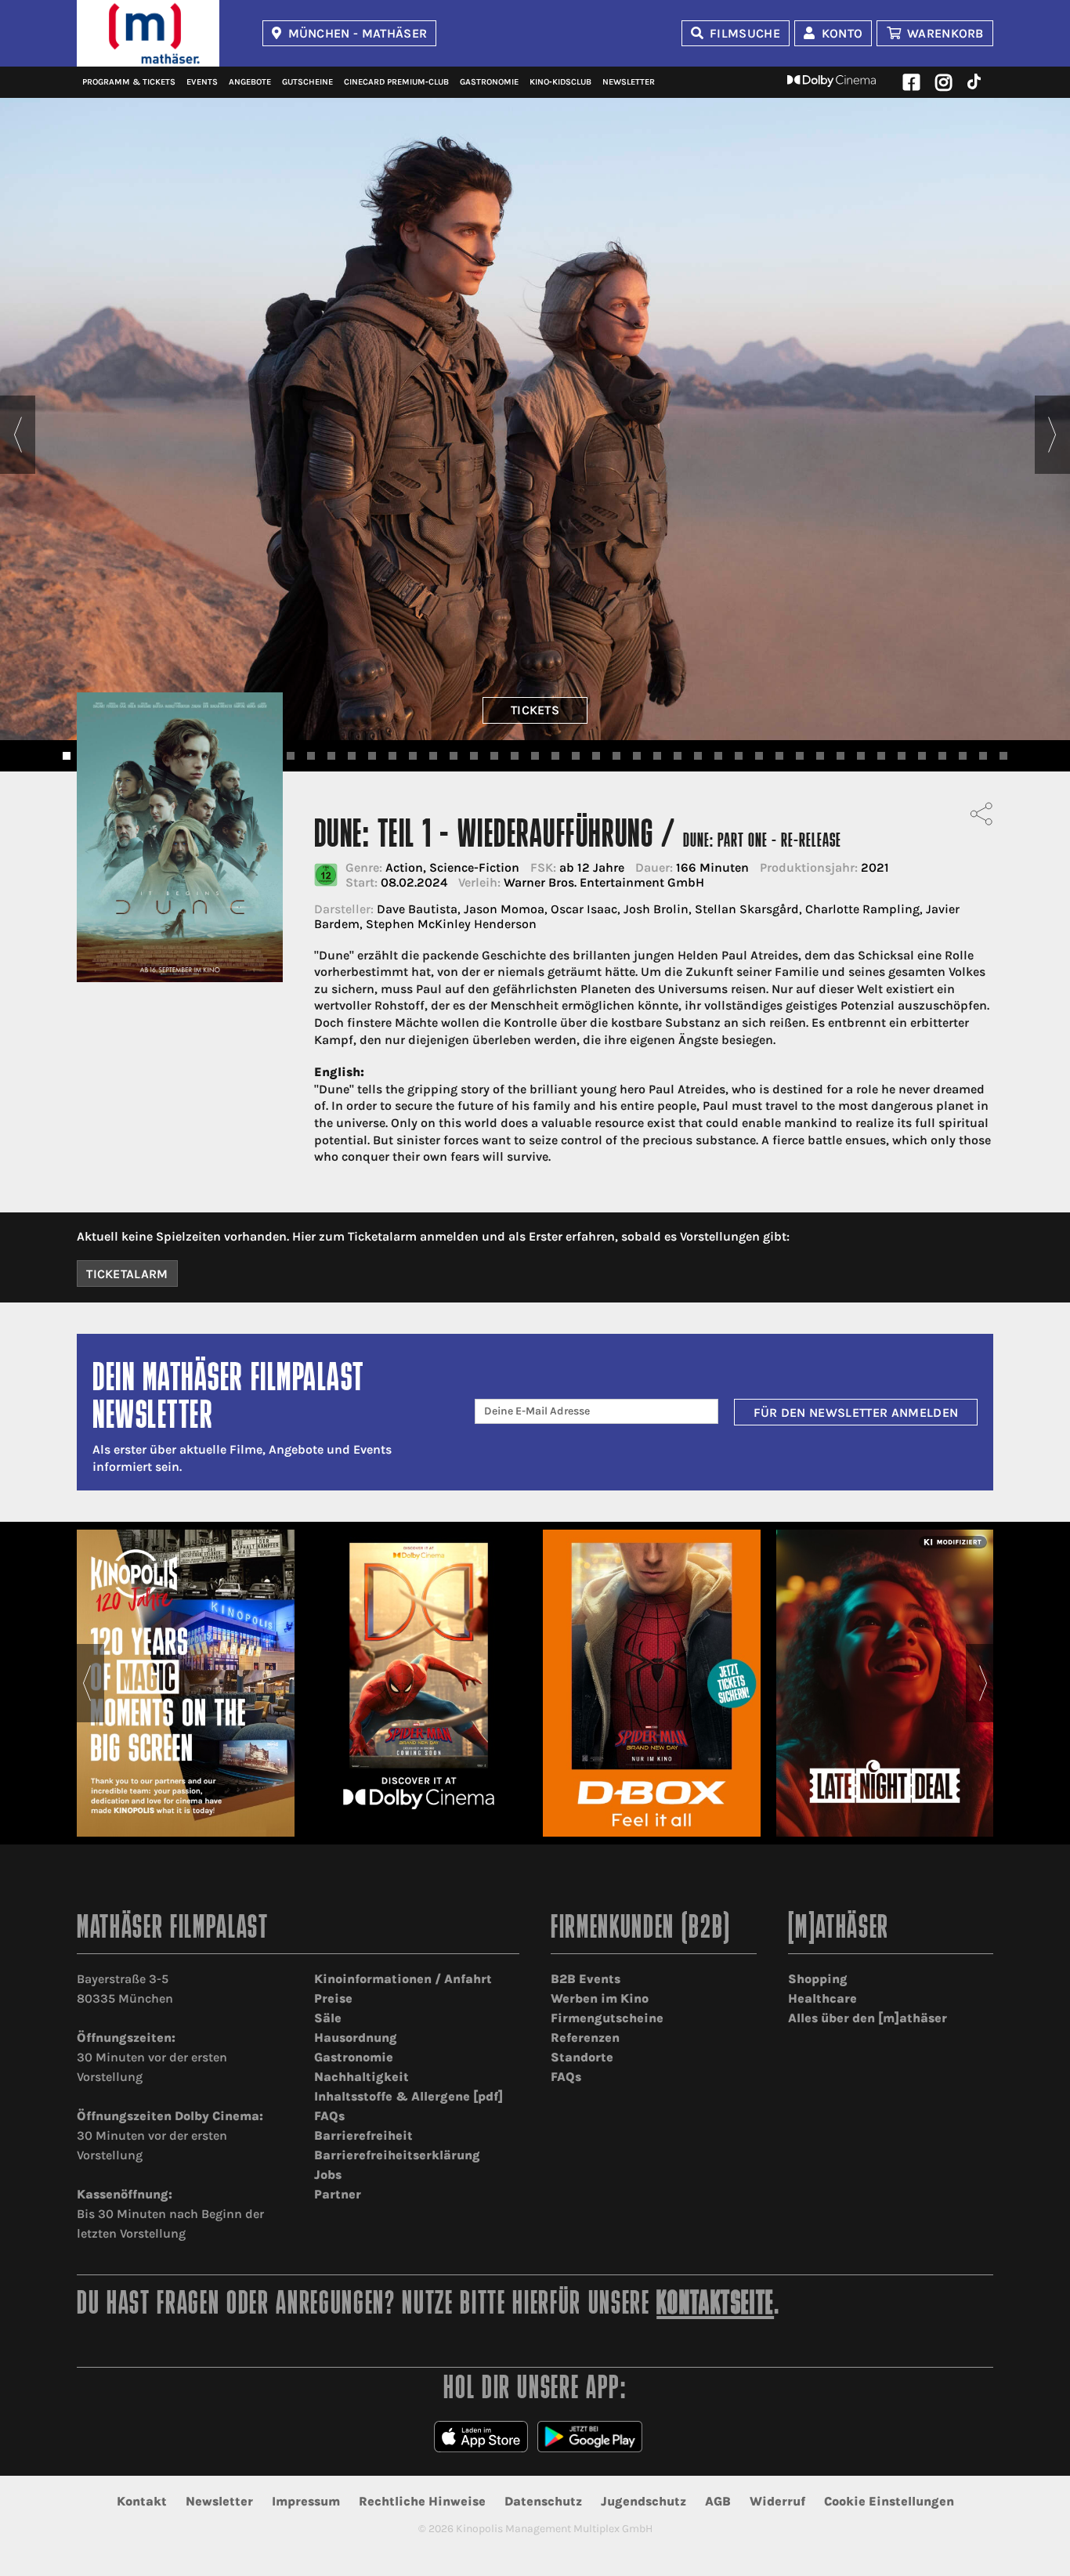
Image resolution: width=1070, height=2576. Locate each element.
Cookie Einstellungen (889, 2501)
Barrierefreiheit (363, 2135)
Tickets (535, 710)
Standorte (582, 2057)
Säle (328, 2018)
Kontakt (142, 2501)
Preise (333, 1998)
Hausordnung (356, 2038)
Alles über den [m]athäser (868, 2018)
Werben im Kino (600, 1998)
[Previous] (18, 435)
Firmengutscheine (607, 2018)
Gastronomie (489, 82)
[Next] (1052, 435)
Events (202, 82)
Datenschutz (543, 2501)
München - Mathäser (358, 33)
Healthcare (822, 1998)
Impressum (306, 2501)
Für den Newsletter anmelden (856, 1413)
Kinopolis (148, 33)
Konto (842, 33)
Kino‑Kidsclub (560, 82)
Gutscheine (307, 82)
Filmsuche (745, 33)
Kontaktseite (715, 2305)
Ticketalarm (127, 1274)
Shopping (818, 1979)
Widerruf (777, 2501)
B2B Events (586, 1979)
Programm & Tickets (129, 82)
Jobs (328, 2175)
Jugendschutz (643, 2501)
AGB (718, 2501)
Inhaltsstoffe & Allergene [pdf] (408, 2096)
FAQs (329, 2116)
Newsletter (629, 82)
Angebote (250, 82)
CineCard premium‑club (396, 82)
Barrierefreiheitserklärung (397, 2155)
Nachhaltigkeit (361, 2077)
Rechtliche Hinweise (422, 2501)
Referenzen (585, 2038)
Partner (338, 2194)
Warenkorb (945, 33)
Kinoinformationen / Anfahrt (403, 1979)
